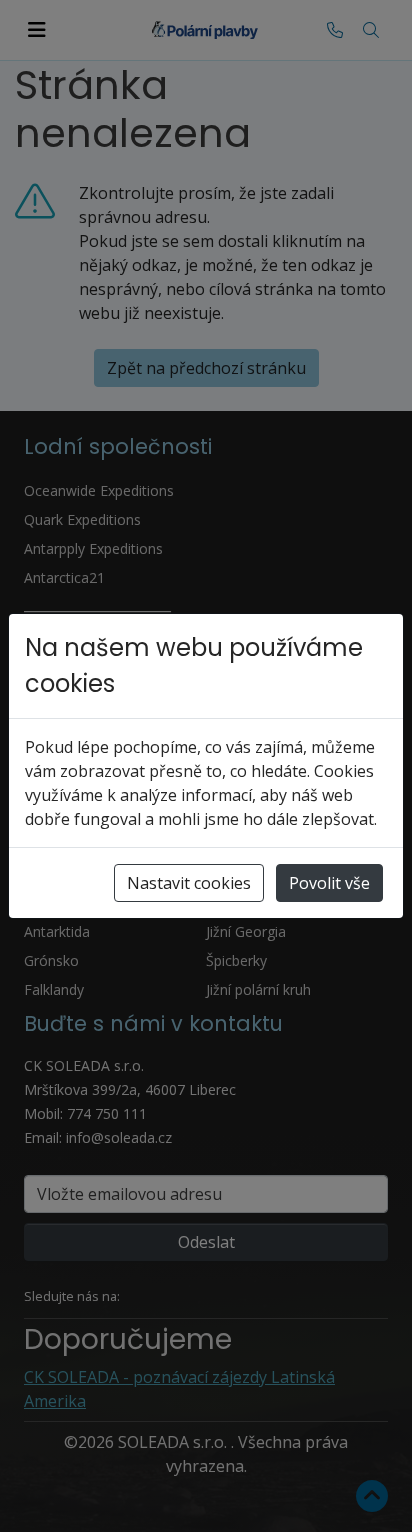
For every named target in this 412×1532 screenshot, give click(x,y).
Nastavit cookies (189, 883)
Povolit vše (329, 883)
